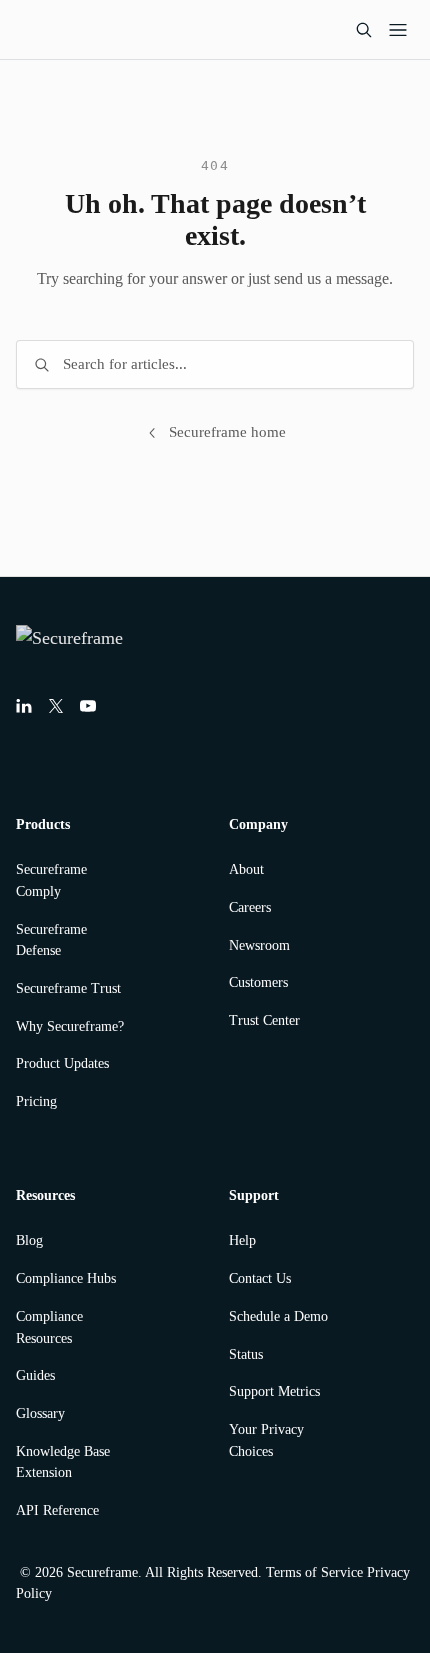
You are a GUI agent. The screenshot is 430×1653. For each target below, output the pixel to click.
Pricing (36, 1101)
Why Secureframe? (70, 1026)
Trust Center (264, 1020)
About (246, 869)
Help (242, 1240)
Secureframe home (227, 432)
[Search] (364, 30)
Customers (258, 982)
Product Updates (62, 1063)
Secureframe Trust (68, 988)
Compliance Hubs (66, 1278)
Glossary (40, 1413)
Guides (35, 1375)
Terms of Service (314, 1572)
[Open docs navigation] (398, 30)
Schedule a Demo (278, 1316)
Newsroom (259, 945)
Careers (250, 907)
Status (246, 1354)
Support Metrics (274, 1391)
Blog (29, 1240)
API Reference (57, 1510)
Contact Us (260, 1278)
